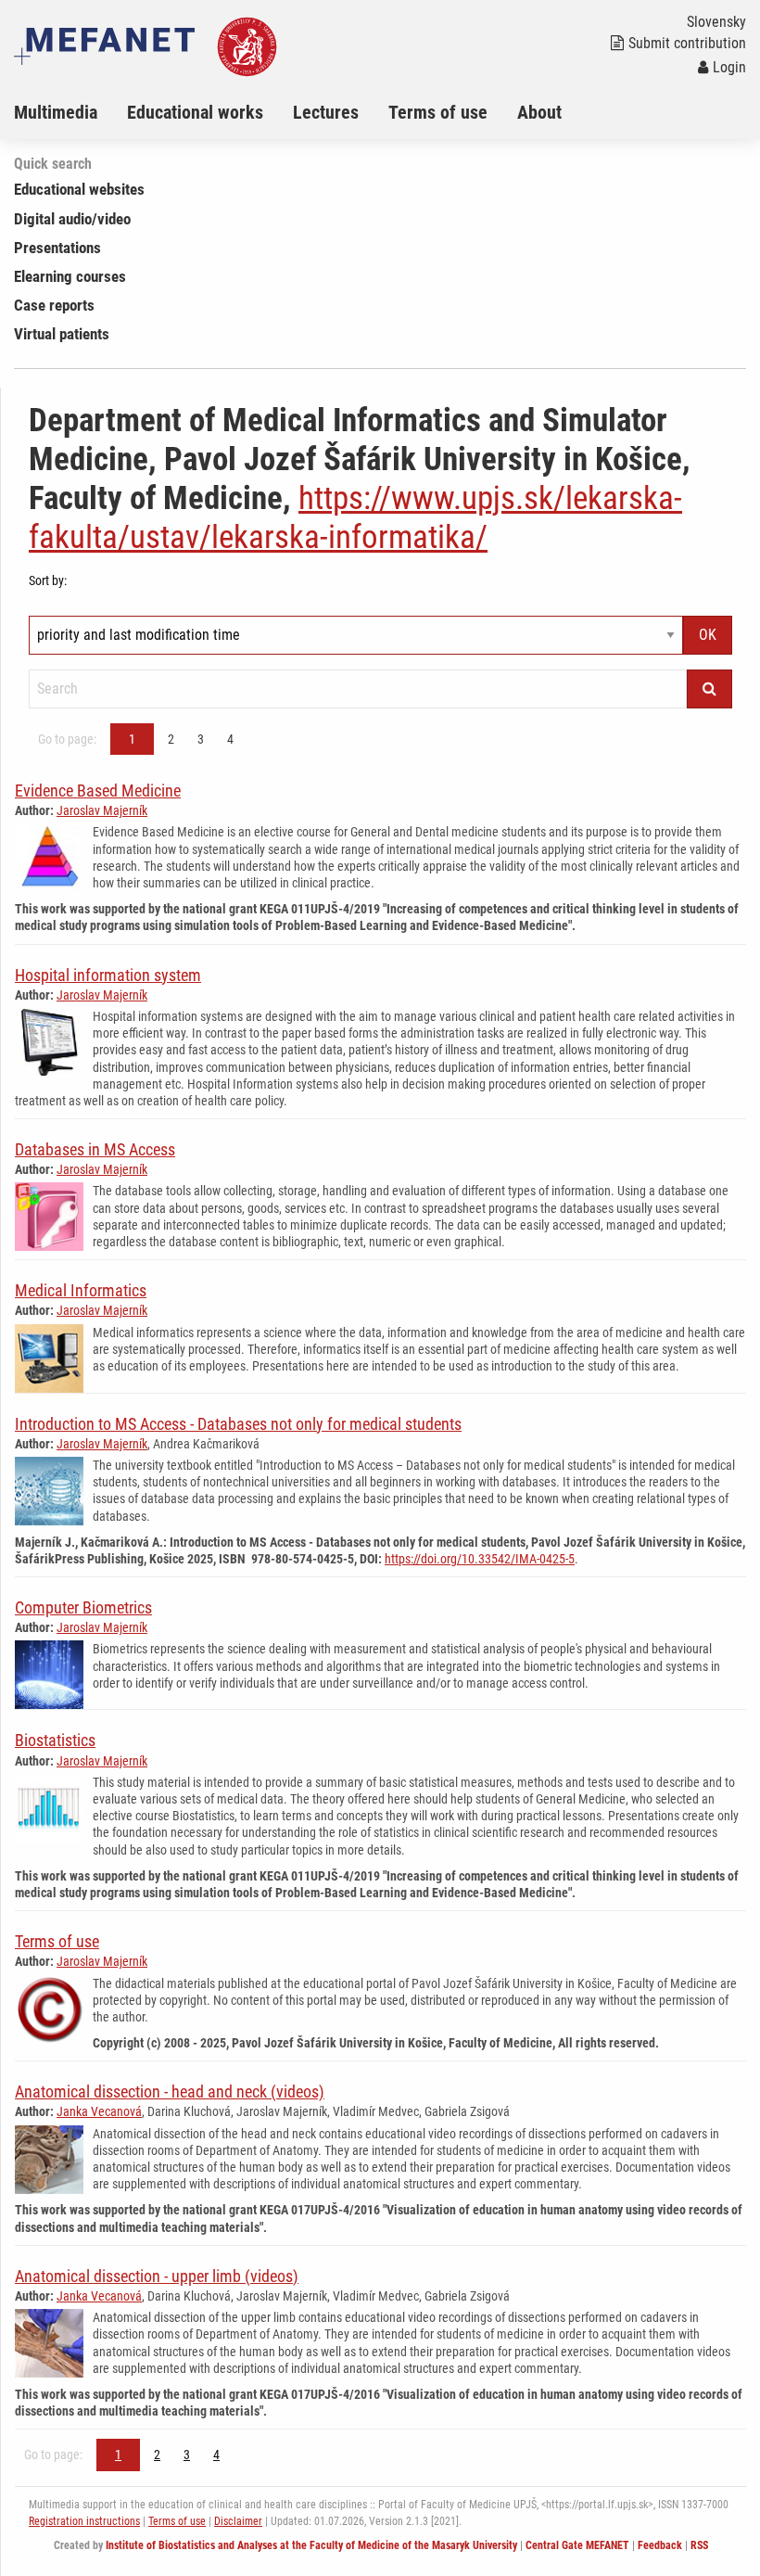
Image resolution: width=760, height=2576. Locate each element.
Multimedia (56, 112)
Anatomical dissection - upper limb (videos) (157, 2276)
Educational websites (79, 189)
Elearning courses (70, 276)
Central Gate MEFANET (577, 2545)
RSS (699, 2545)
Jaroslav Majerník (102, 810)
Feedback (660, 2545)
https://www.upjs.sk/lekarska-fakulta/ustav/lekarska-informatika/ (355, 518)
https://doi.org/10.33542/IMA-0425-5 (480, 1559)
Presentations (57, 248)
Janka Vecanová (99, 2111)
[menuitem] (70, 112)
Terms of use (438, 112)
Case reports (54, 305)
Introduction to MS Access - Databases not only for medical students (238, 1424)
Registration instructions (84, 2521)
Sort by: (48, 580)
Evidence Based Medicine (98, 791)
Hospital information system (108, 975)
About (539, 112)
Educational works (195, 112)
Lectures (326, 112)
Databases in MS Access (95, 1149)
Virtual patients (62, 334)
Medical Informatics (81, 1290)
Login (729, 67)
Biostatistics (55, 1740)
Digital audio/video (72, 219)
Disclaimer (238, 2521)
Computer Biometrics (83, 1607)
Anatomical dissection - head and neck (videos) (170, 2091)
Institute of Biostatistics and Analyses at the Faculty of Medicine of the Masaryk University (311, 2545)
